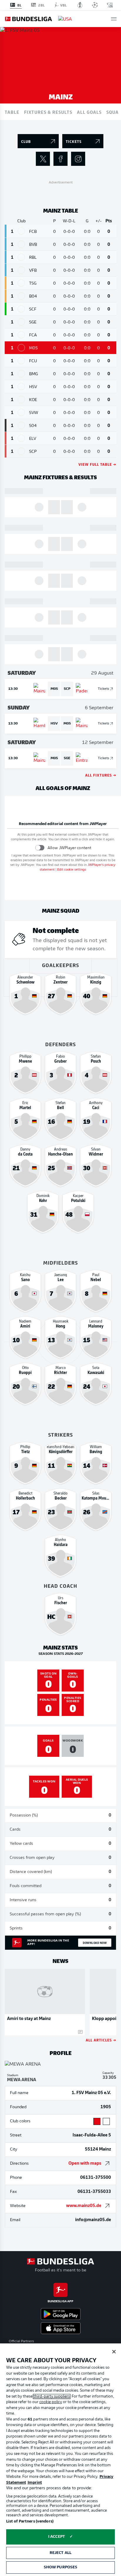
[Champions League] (95, 5)
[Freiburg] (21, 309)
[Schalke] (21, 425)
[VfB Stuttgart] (21, 270)
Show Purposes (61, 2567)
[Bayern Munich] (21, 231)
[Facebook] (60, 159)
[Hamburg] (21, 387)
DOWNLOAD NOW (95, 1943)
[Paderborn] (21, 451)
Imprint (35, 2483)
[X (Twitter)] (43, 159)
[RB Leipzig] (21, 257)
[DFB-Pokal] (80, 5)
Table (12, 112)
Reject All (60, 2553)
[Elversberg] (21, 438)
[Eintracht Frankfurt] (21, 322)
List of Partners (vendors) (30, 2521)
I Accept (57, 2537)
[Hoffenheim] (21, 283)
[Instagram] (78, 159)
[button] (114, 19)
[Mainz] (21, 348)
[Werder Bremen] (21, 412)
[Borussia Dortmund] (21, 244)
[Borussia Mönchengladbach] (21, 374)
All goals (89, 112)
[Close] (114, 2352)
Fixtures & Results (48, 112)
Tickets (104, 689)
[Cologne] (21, 399)
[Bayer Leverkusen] (21, 296)
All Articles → (101, 2040)
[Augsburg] (21, 335)
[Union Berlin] (21, 361)
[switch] (40, 848)
